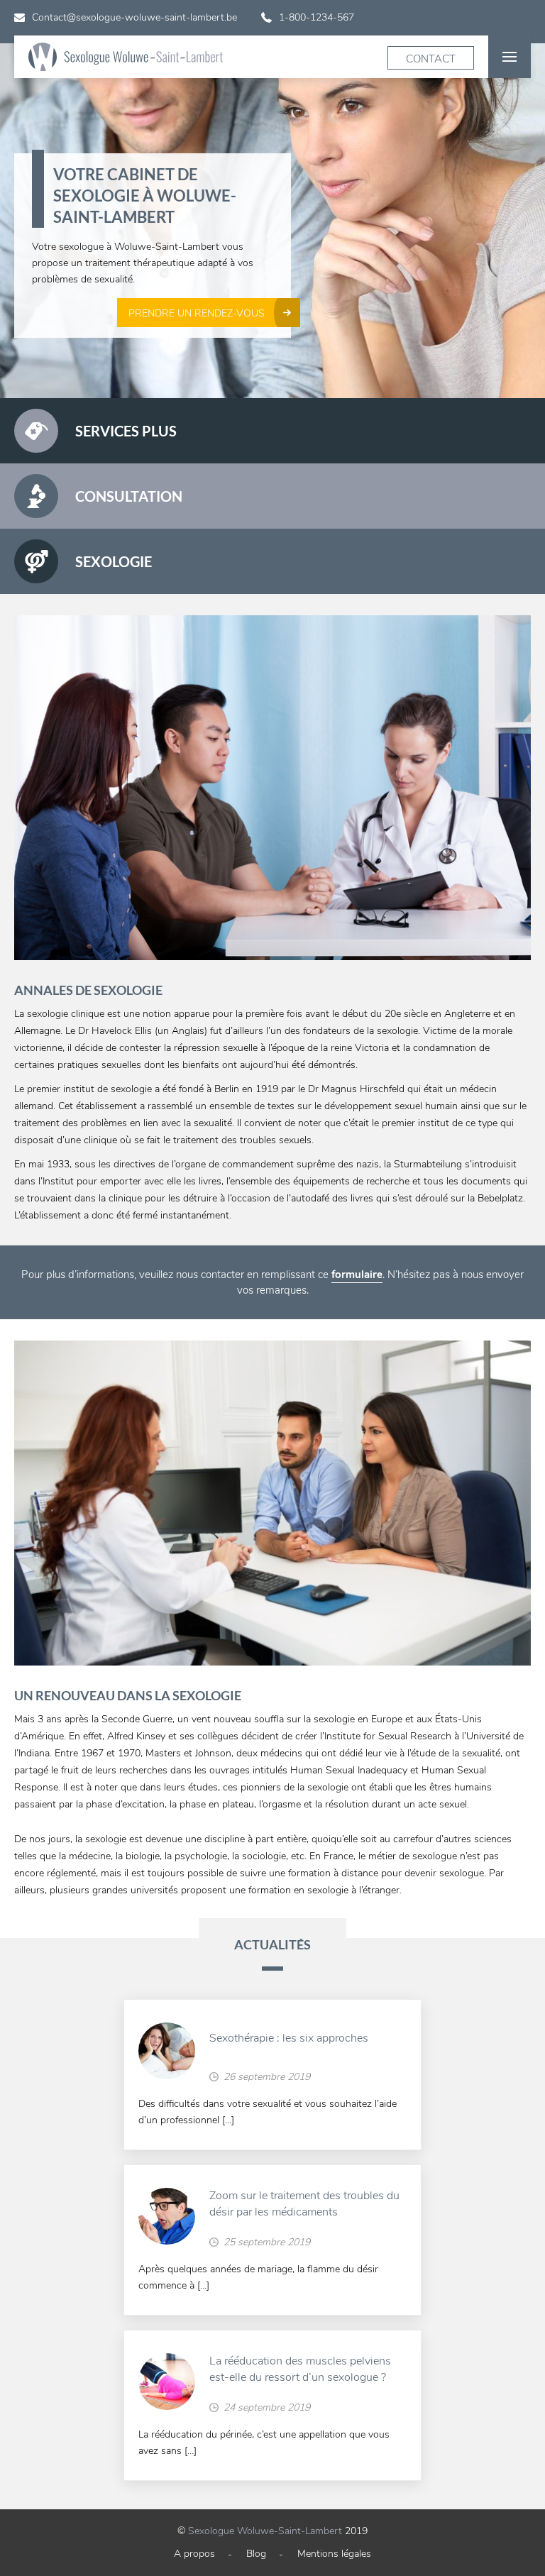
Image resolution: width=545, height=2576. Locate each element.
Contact (431, 59)
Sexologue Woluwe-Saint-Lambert (265, 2531)
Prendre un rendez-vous (197, 313)
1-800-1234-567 (316, 17)
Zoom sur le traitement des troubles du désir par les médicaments (304, 2204)
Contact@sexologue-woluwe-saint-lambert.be (134, 17)
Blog (256, 2554)
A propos (194, 2554)
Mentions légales (334, 2554)
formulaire (357, 1275)
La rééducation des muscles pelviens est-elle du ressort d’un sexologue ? (300, 2369)
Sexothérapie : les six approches (289, 2038)
